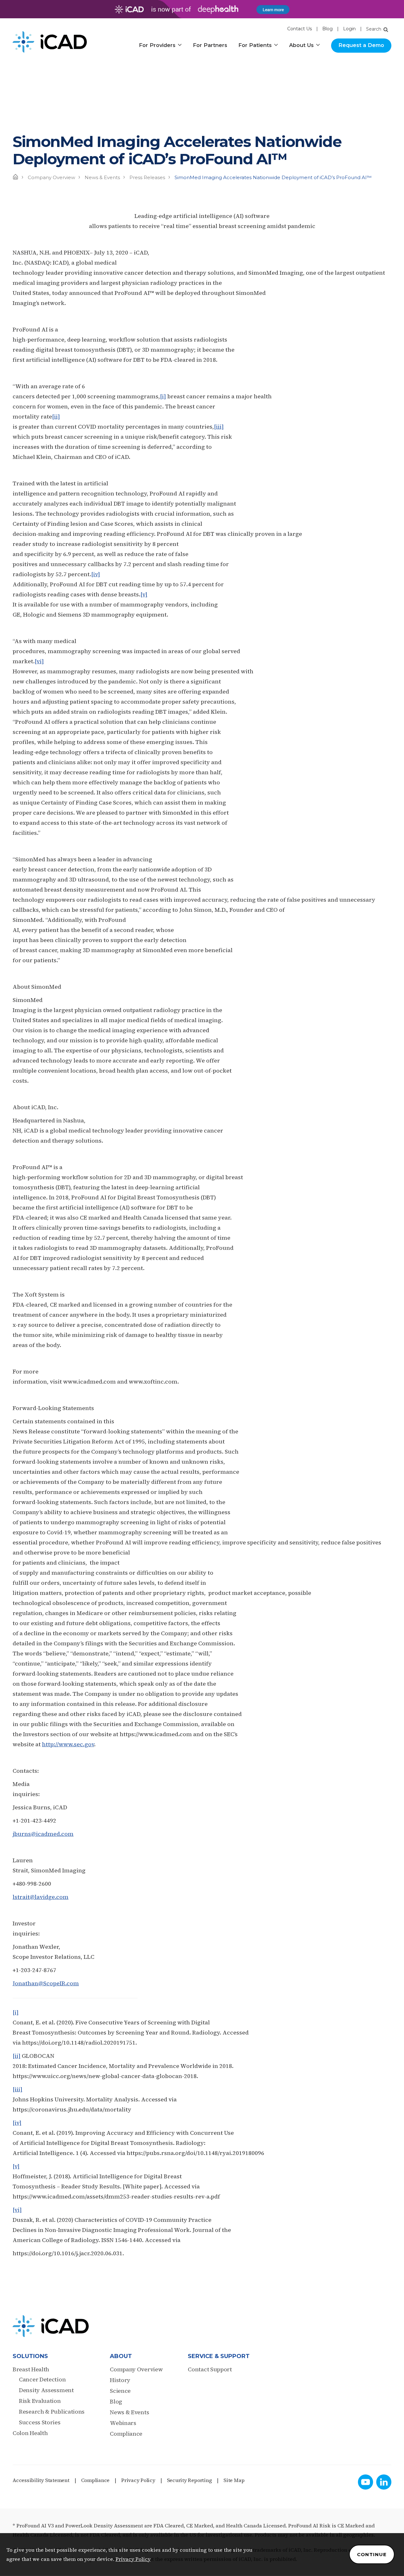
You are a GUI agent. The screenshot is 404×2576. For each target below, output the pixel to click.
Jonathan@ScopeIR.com (46, 1983)
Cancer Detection (42, 2379)
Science (120, 2391)
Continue (372, 2554)
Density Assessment (46, 2390)
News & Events (102, 177)
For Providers (157, 45)
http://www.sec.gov (68, 1744)
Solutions (30, 2356)
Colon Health (30, 2433)
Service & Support (219, 2356)
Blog (327, 29)
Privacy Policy (138, 2480)
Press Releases (147, 177)
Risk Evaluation (40, 2401)
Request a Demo (361, 45)
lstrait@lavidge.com (41, 1897)
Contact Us (300, 29)
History (120, 2380)
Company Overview (51, 177)
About (121, 2356)
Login (349, 29)
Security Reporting (190, 2480)
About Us (301, 45)
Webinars (123, 2423)
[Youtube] (365, 2482)
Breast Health (31, 2369)
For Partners (210, 45)
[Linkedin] (384, 2482)
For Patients (255, 45)
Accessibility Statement (41, 2480)
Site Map (234, 2480)
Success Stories (40, 2422)
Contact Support (210, 2369)
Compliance (126, 2434)
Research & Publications (52, 2412)
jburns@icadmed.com (43, 1834)
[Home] (15, 177)
